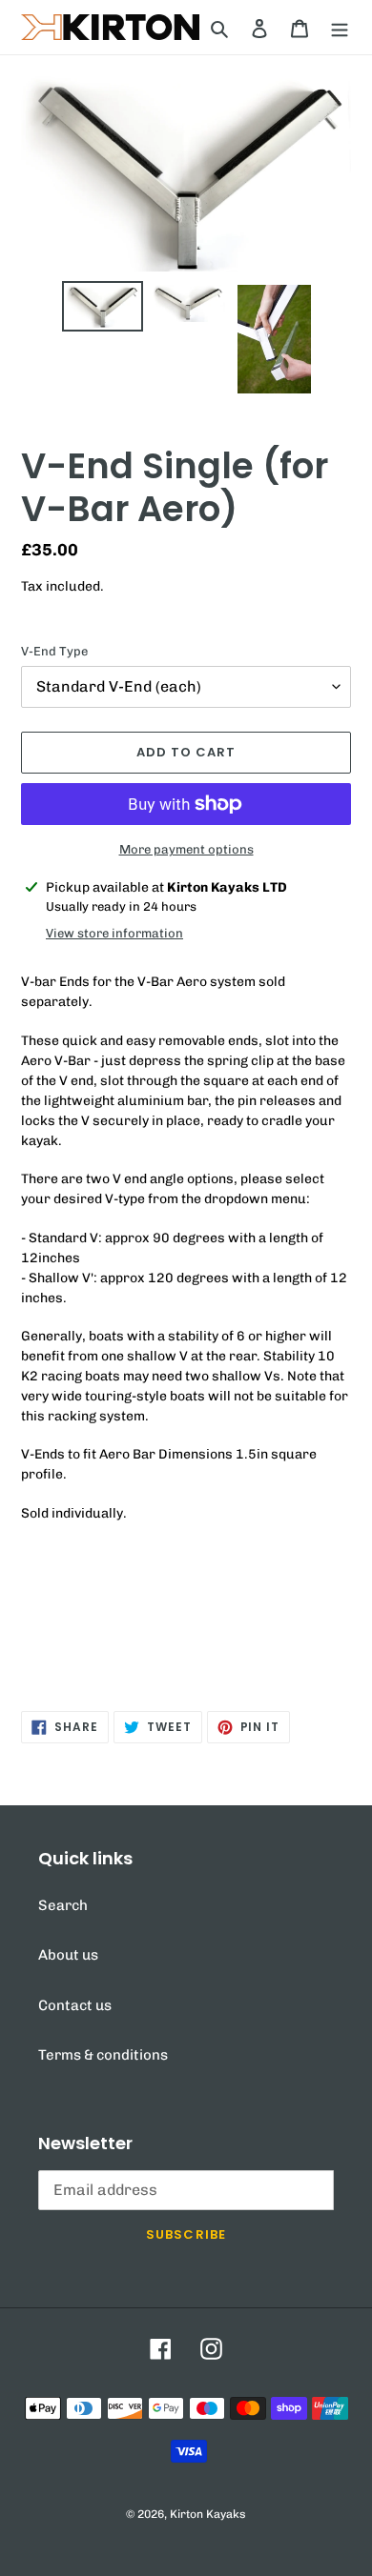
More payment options (186, 849)
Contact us (75, 2005)
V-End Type (54, 651)
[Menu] (340, 27)
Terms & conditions (103, 2055)
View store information (114, 933)
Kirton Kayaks (208, 2514)
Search (63, 1905)
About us (68, 1955)
